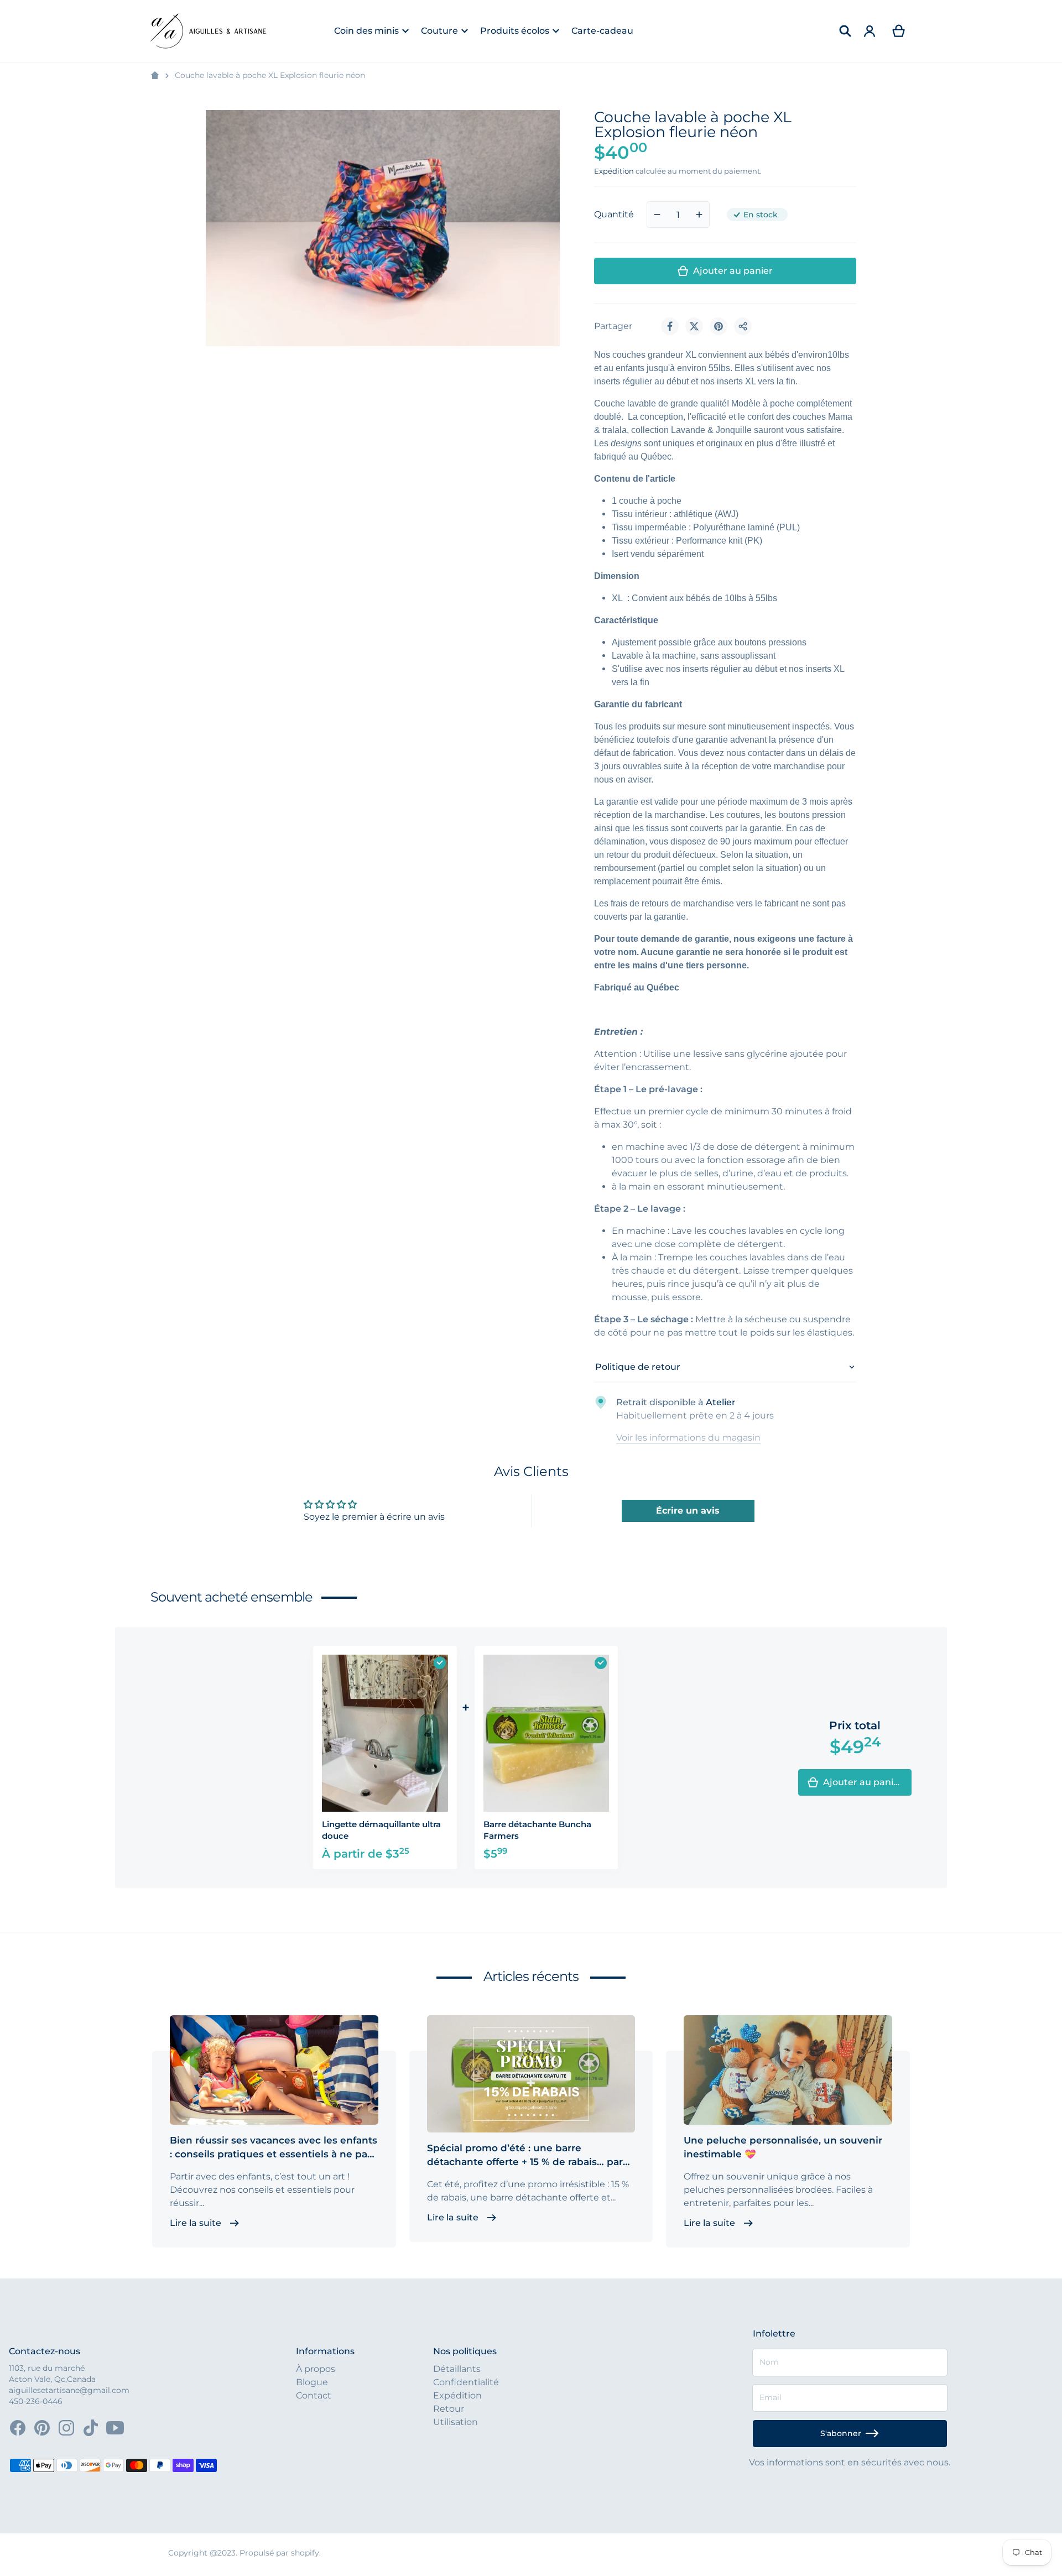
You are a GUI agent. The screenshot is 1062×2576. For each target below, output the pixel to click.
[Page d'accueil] (155, 76)
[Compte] (870, 31)
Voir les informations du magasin (688, 1438)
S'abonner (841, 2433)
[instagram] (66, 2428)
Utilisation (455, 2422)
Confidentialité (466, 2382)
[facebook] (18, 2428)
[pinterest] (42, 2428)
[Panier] (899, 31)
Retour (449, 2409)
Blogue (312, 2382)
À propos (316, 2369)
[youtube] (115, 2428)
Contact (314, 2395)
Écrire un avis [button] (688, 1511)
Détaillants (457, 2369)
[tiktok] (91, 2428)
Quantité (614, 214)
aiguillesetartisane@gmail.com (69, 2390)
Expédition (614, 171)
